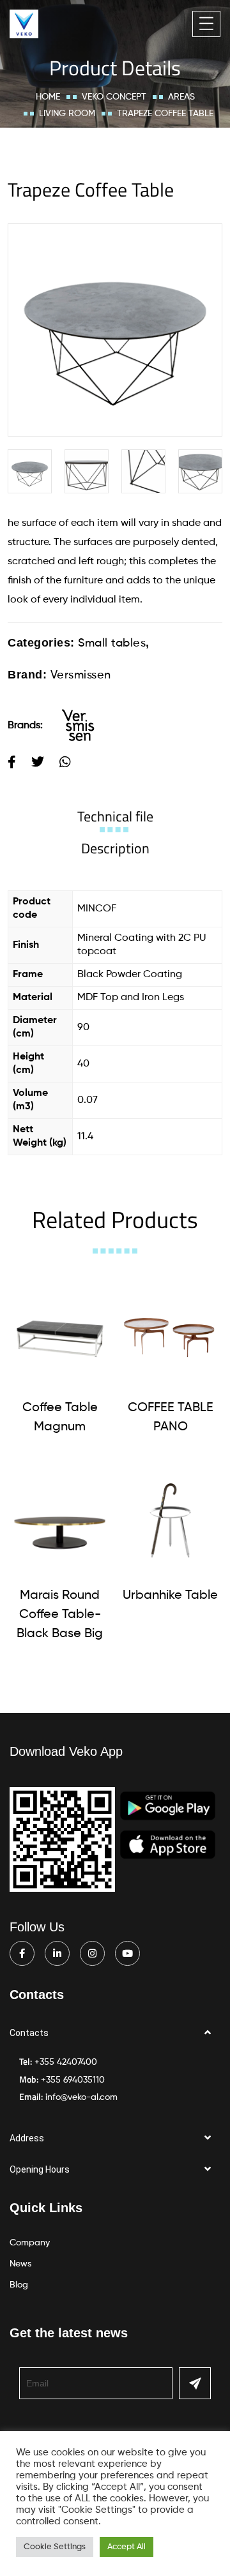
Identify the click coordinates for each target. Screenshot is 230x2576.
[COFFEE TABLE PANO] (170, 1333)
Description (115, 848)
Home (48, 97)
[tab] (115, 816)
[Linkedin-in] (57, 1953)
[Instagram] (92, 1953)
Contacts (29, 2033)
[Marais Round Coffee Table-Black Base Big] (60, 1521)
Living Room (67, 114)
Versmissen (81, 675)
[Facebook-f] (22, 1953)
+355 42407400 (66, 2062)
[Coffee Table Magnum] (60, 1333)
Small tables (112, 643)
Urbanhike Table (170, 1596)
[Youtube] (127, 1953)
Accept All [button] (126, 2547)
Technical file (115, 816)
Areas (181, 97)
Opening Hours (40, 2169)
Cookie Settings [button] (55, 2547)
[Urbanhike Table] (170, 1521)
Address (27, 2138)
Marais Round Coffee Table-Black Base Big (60, 1615)
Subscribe (195, 2383)
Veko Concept (114, 97)
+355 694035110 (73, 2080)
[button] (115, 2033)
